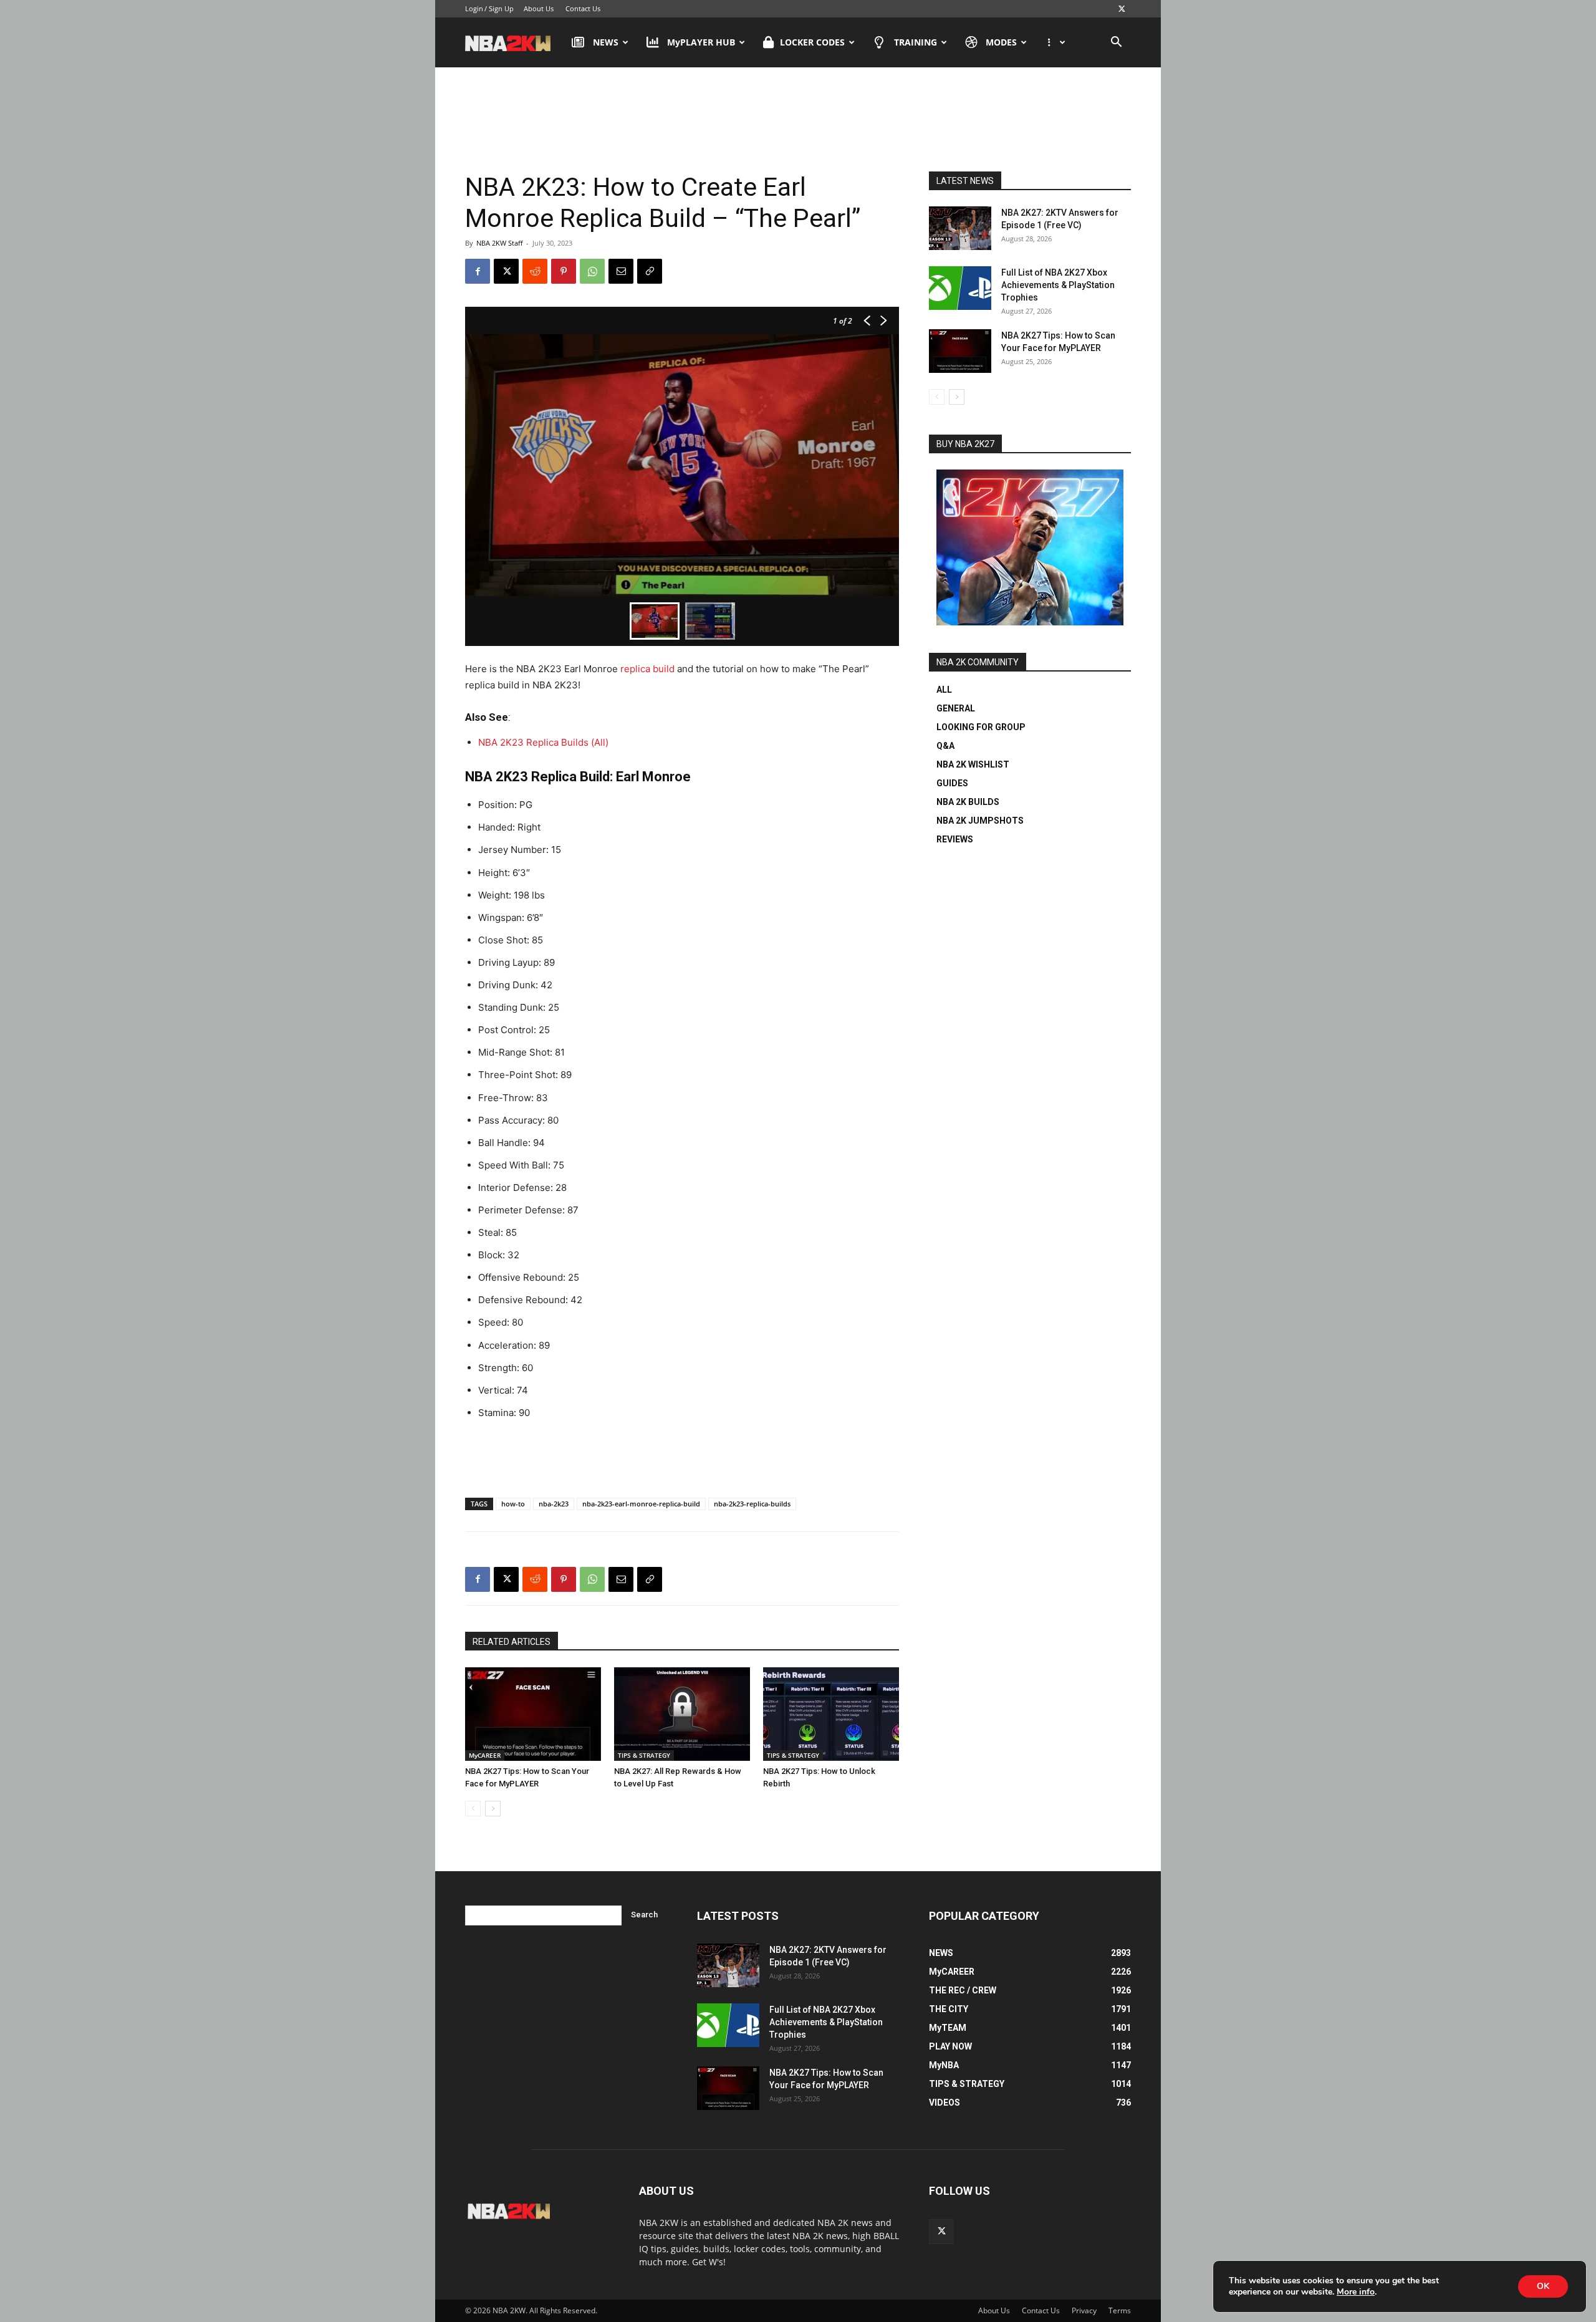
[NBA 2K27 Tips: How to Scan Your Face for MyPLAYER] (533, 1714)
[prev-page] (473, 1809)
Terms (1120, 2310)
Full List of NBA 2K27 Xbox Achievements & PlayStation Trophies (1058, 285)
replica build (647, 669)
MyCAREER (485, 1755)
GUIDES (952, 783)
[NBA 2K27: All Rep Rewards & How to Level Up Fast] (682, 1714)
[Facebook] (478, 271)
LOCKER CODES (812, 42)
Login (474, 8)
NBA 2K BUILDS (968, 802)
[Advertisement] (798, 118)
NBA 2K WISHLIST (973, 764)
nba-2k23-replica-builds (752, 1504)
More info (1356, 2292)
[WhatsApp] (592, 271)
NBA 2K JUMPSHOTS (980, 821)
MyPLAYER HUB (701, 42)
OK (1543, 2286)
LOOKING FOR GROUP (981, 727)
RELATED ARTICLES (512, 1642)
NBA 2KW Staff (499, 243)
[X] (1122, 9)
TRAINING (916, 42)
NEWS (606, 42)
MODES (1001, 42)
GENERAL (956, 708)
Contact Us (583, 8)
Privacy (1084, 2310)
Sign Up (501, 8)
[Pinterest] (564, 271)
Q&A (945, 746)
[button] (1116, 43)
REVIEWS (955, 839)
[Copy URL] (650, 271)
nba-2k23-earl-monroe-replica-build (641, 1504)
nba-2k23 (554, 1504)
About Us (539, 8)
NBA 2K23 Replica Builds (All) (543, 742)
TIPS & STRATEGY (644, 1755)
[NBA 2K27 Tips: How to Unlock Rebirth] (831, 1714)
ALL (944, 690)
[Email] (621, 271)
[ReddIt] (535, 271)
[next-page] (493, 1809)
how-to (513, 1504)
